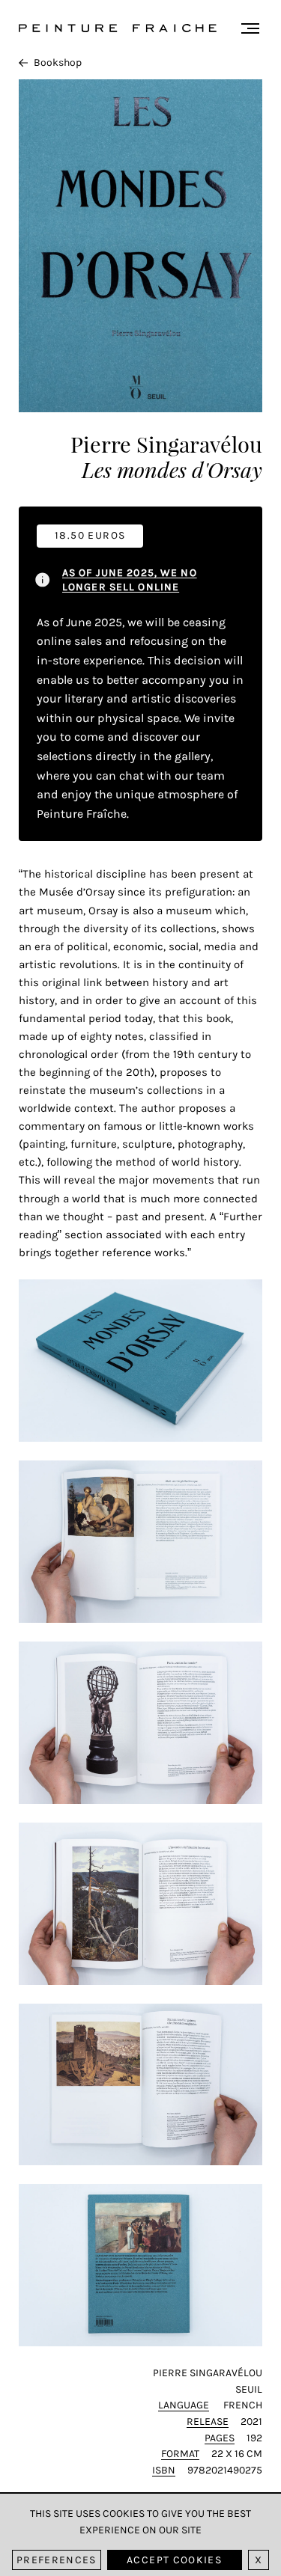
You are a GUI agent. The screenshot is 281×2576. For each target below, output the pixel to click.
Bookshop (58, 62)
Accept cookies (174, 2560)
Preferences (57, 2560)
